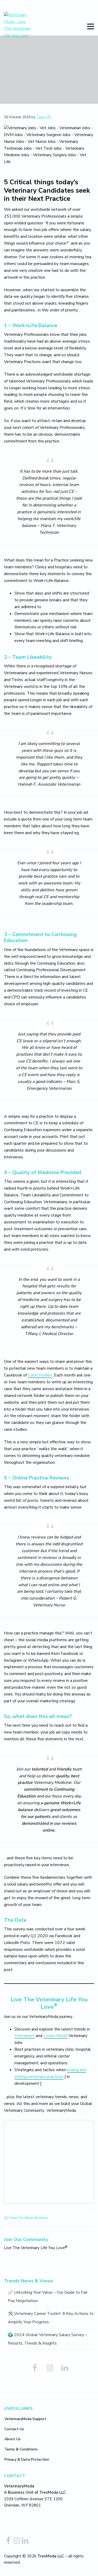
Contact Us (14, 2429)
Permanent (25, 2036)
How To (16, 2218)
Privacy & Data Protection (27, 2459)
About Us (13, 2439)
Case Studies (40, 1375)
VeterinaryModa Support (25, 2419)
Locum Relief (55, 2036)
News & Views (36, 2218)
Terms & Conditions (21, 2449)
